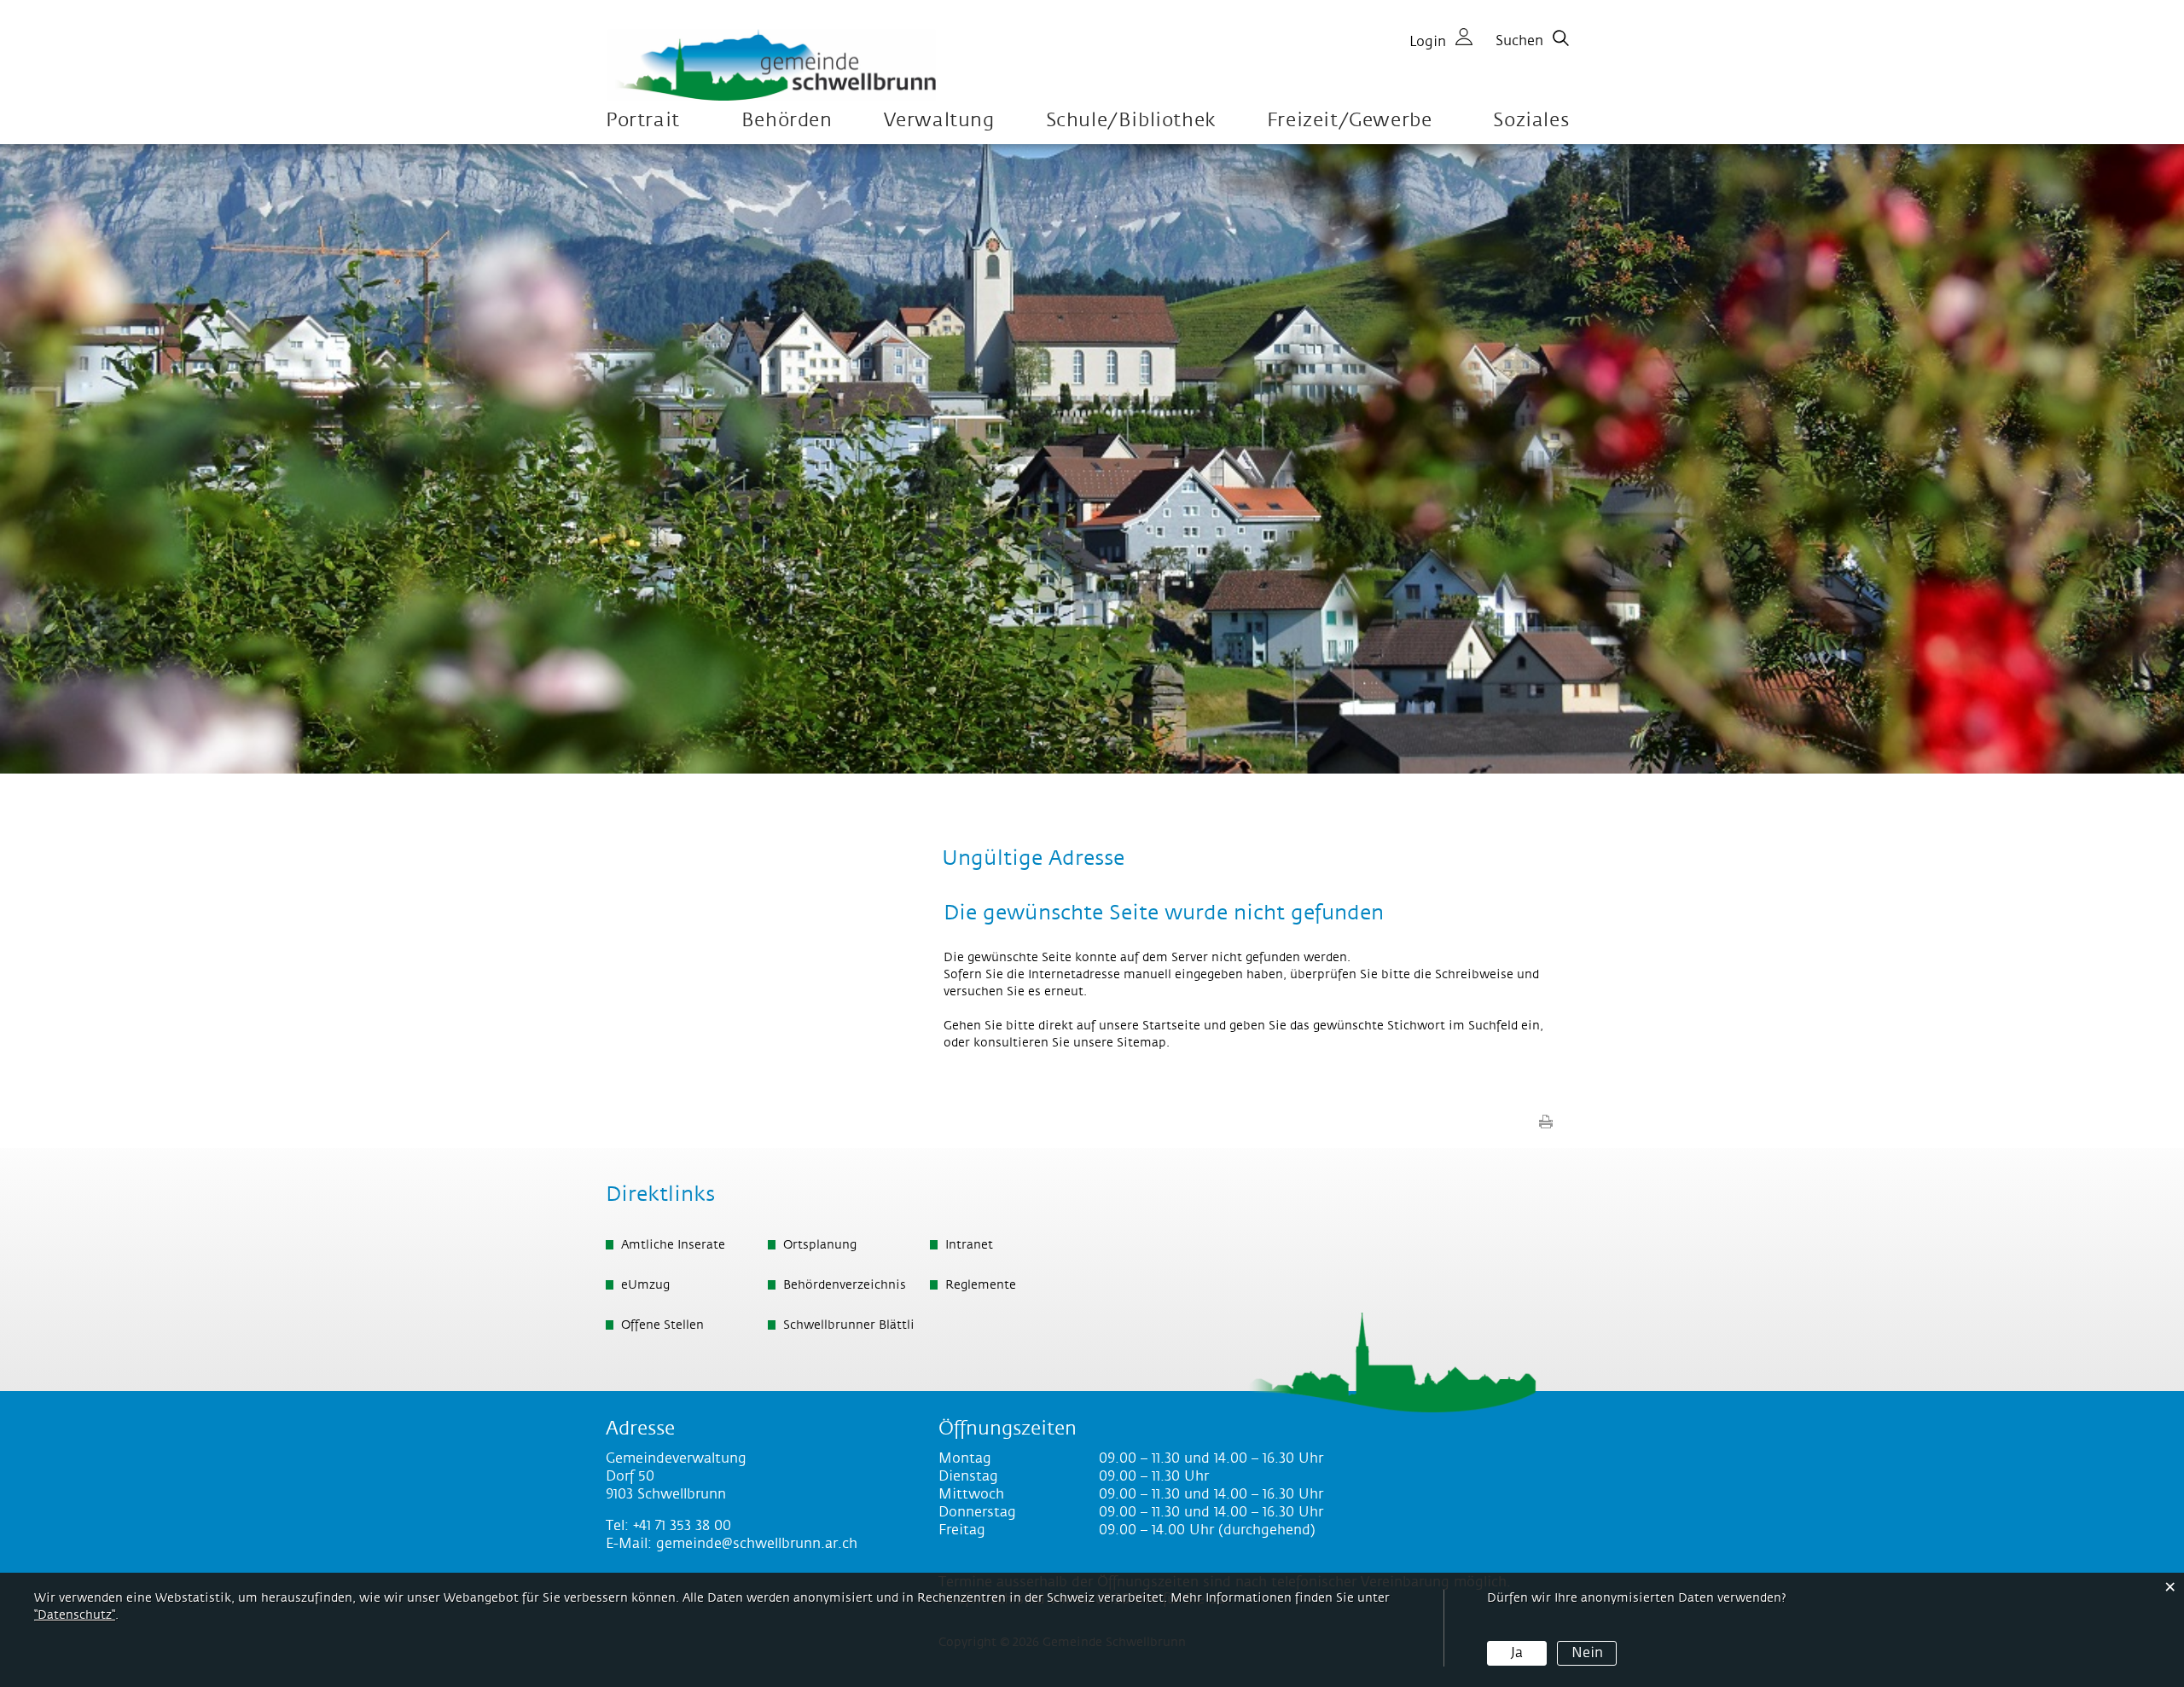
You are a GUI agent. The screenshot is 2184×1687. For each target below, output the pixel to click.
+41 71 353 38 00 (682, 1526)
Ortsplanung (820, 1245)
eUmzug (645, 1285)
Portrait (643, 121)
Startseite (1171, 1026)
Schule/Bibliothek (1131, 121)
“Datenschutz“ (75, 1615)
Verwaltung (939, 121)
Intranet (969, 1245)
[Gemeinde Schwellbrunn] (772, 65)
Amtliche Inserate (673, 1245)
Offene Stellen (662, 1325)
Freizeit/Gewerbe (1350, 121)
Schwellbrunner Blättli (849, 1325)
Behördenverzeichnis (845, 1285)
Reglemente (981, 1285)
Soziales (1531, 121)
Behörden (787, 121)
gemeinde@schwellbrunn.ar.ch (757, 1544)
